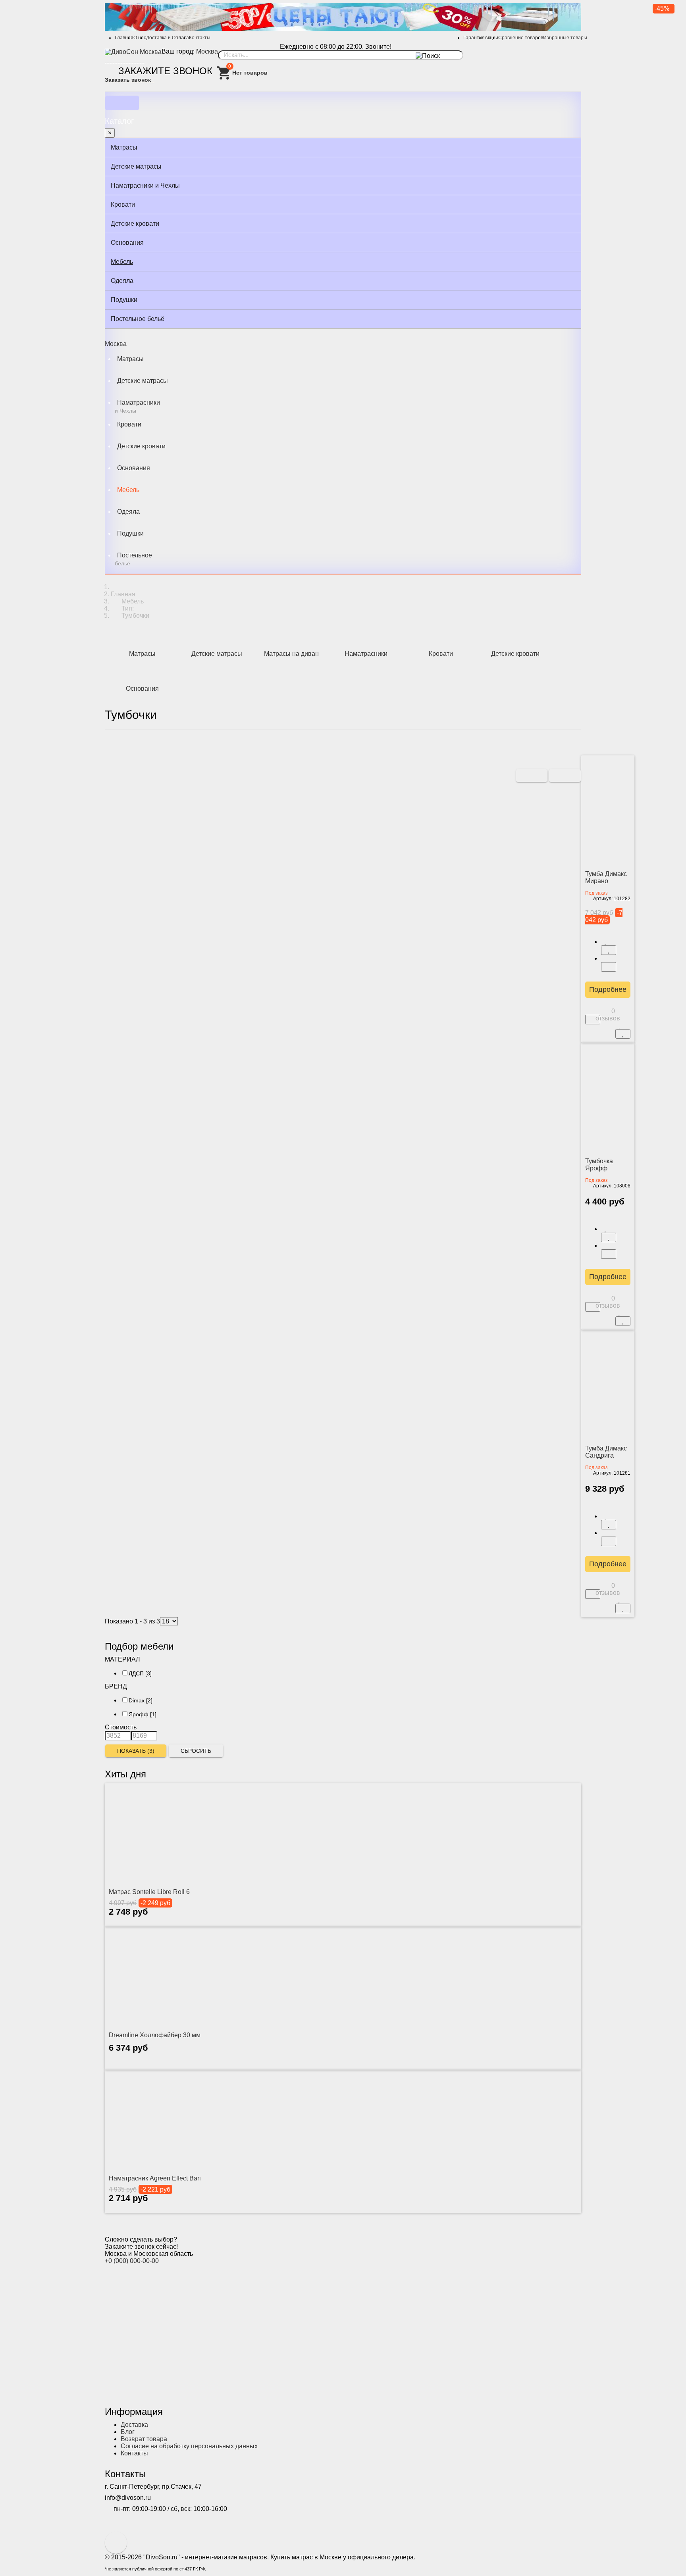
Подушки (124, 300)
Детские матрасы (136, 166)
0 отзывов (608, 1015)
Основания (127, 243)
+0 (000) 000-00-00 (132, 2261)
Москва (207, 52)
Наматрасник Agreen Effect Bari (155, 2178)
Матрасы (124, 147)
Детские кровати (135, 224)
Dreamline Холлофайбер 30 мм (155, 2035)
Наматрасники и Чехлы (145, 185)
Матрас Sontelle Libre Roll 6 (149, 1892)
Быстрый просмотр (610, 849)
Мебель (122, 262)
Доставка (134, 2425)
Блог (128, 2432)
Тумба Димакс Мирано (606, 877)
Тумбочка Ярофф (599, 1165)
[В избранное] (609, 950)
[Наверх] (116, 2543)
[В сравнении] (605, 958)
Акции (491, 38)
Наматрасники (137, 406)
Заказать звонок (128, 80)
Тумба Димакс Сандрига (606, 1452)
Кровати (123, 205)
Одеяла (122, 281)
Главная (124, 38)
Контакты (200, 38)
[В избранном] (605, 942)
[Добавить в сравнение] (609, 967)
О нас (140, 38)
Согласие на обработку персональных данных (189, 2446)
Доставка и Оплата (168, 38)
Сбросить (196, 1751)
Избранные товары (565, 38)
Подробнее (608, 989)
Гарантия (474, 38)
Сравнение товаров (521, 38)
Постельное (133, 559)
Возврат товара (144, 2439)
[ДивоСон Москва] (133, 52)
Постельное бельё (138, 319)
